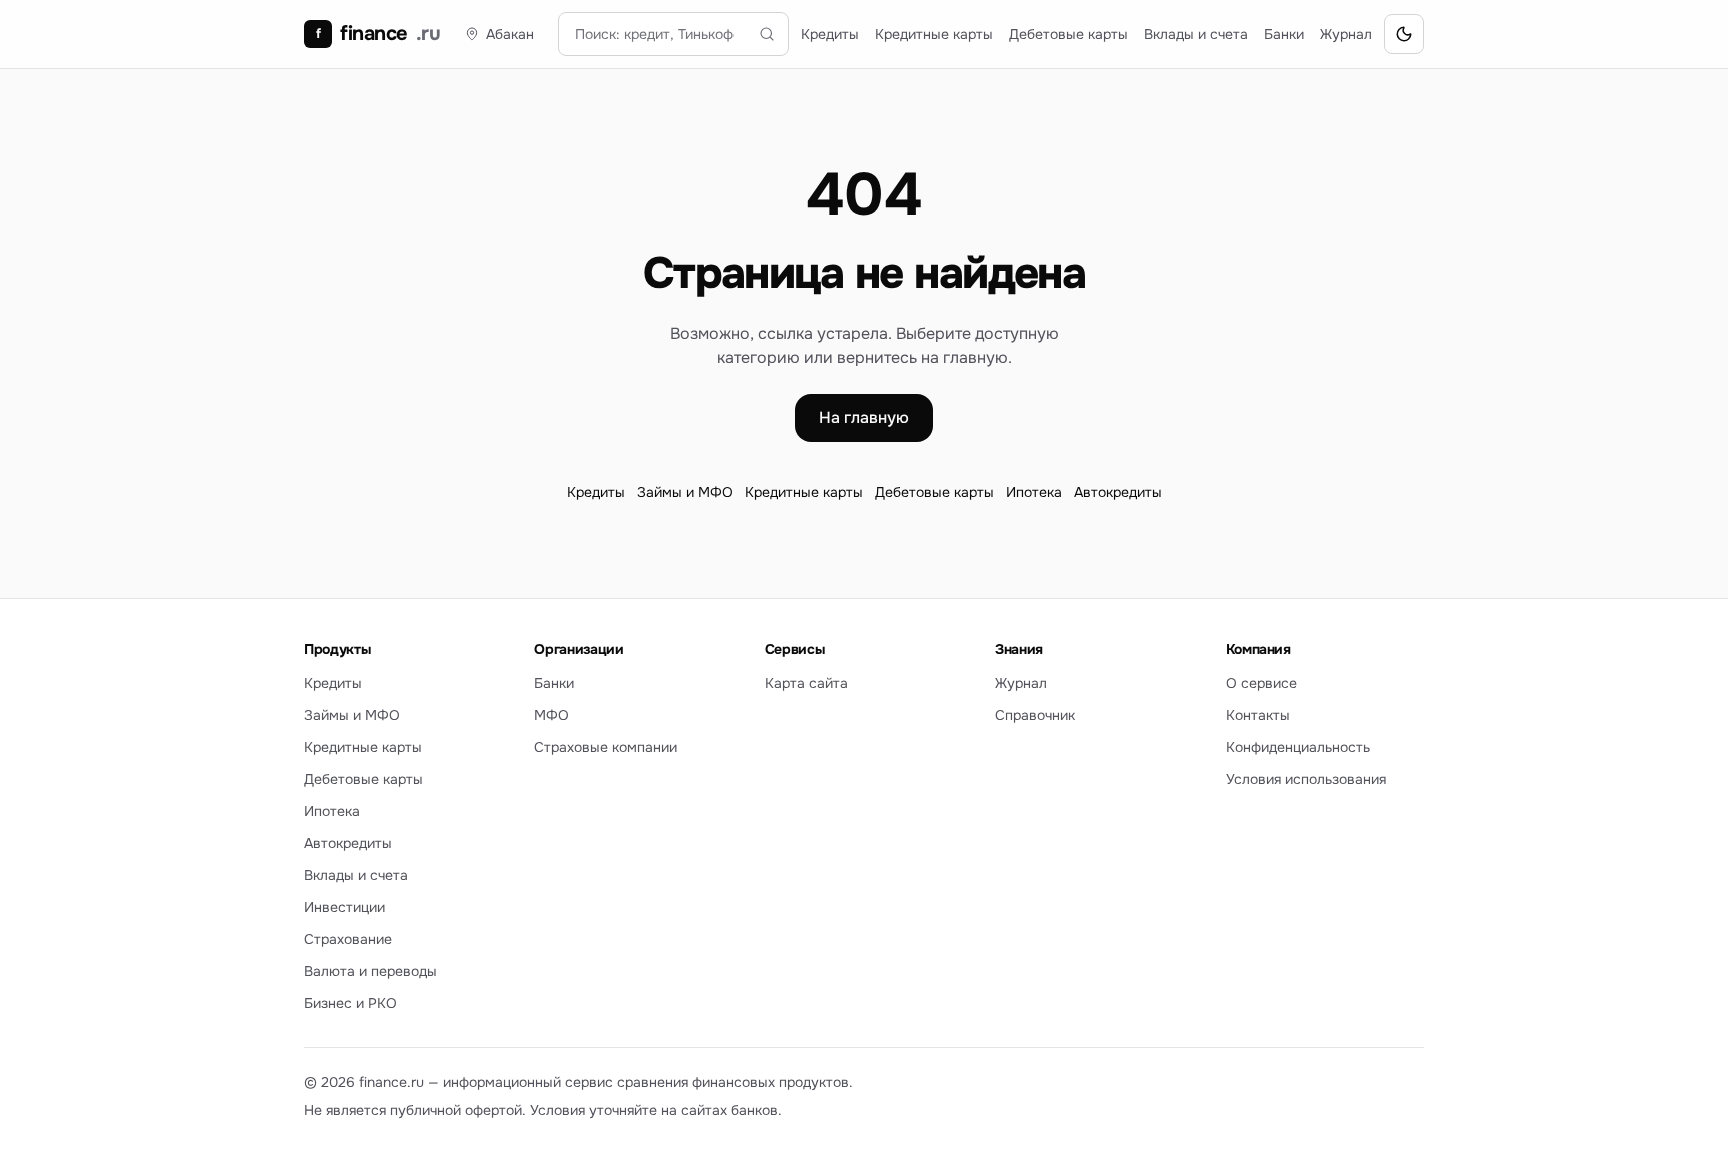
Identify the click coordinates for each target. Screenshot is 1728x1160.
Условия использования (1306, 779)
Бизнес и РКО (350, 1003)
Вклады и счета (1196, 34)
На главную (864, 417)
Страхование (348, 939)
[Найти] (767, 34)
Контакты (1258, 715)
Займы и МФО (685, 492)
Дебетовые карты (1068, 34)
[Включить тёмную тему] (1404, 34)
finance (378, 33)
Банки (1284, 34)
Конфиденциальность (1298, 747)
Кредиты (830, 34)
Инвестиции (344, 907)
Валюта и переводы (370, 971)
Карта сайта (806, 683)
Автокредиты (1118, 492)
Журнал (1346, 34)
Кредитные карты (934, 34)
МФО (551, 715)
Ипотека (1034, 492)
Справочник (1035, 715)
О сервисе (1261, 683)
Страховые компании (605, 747)
